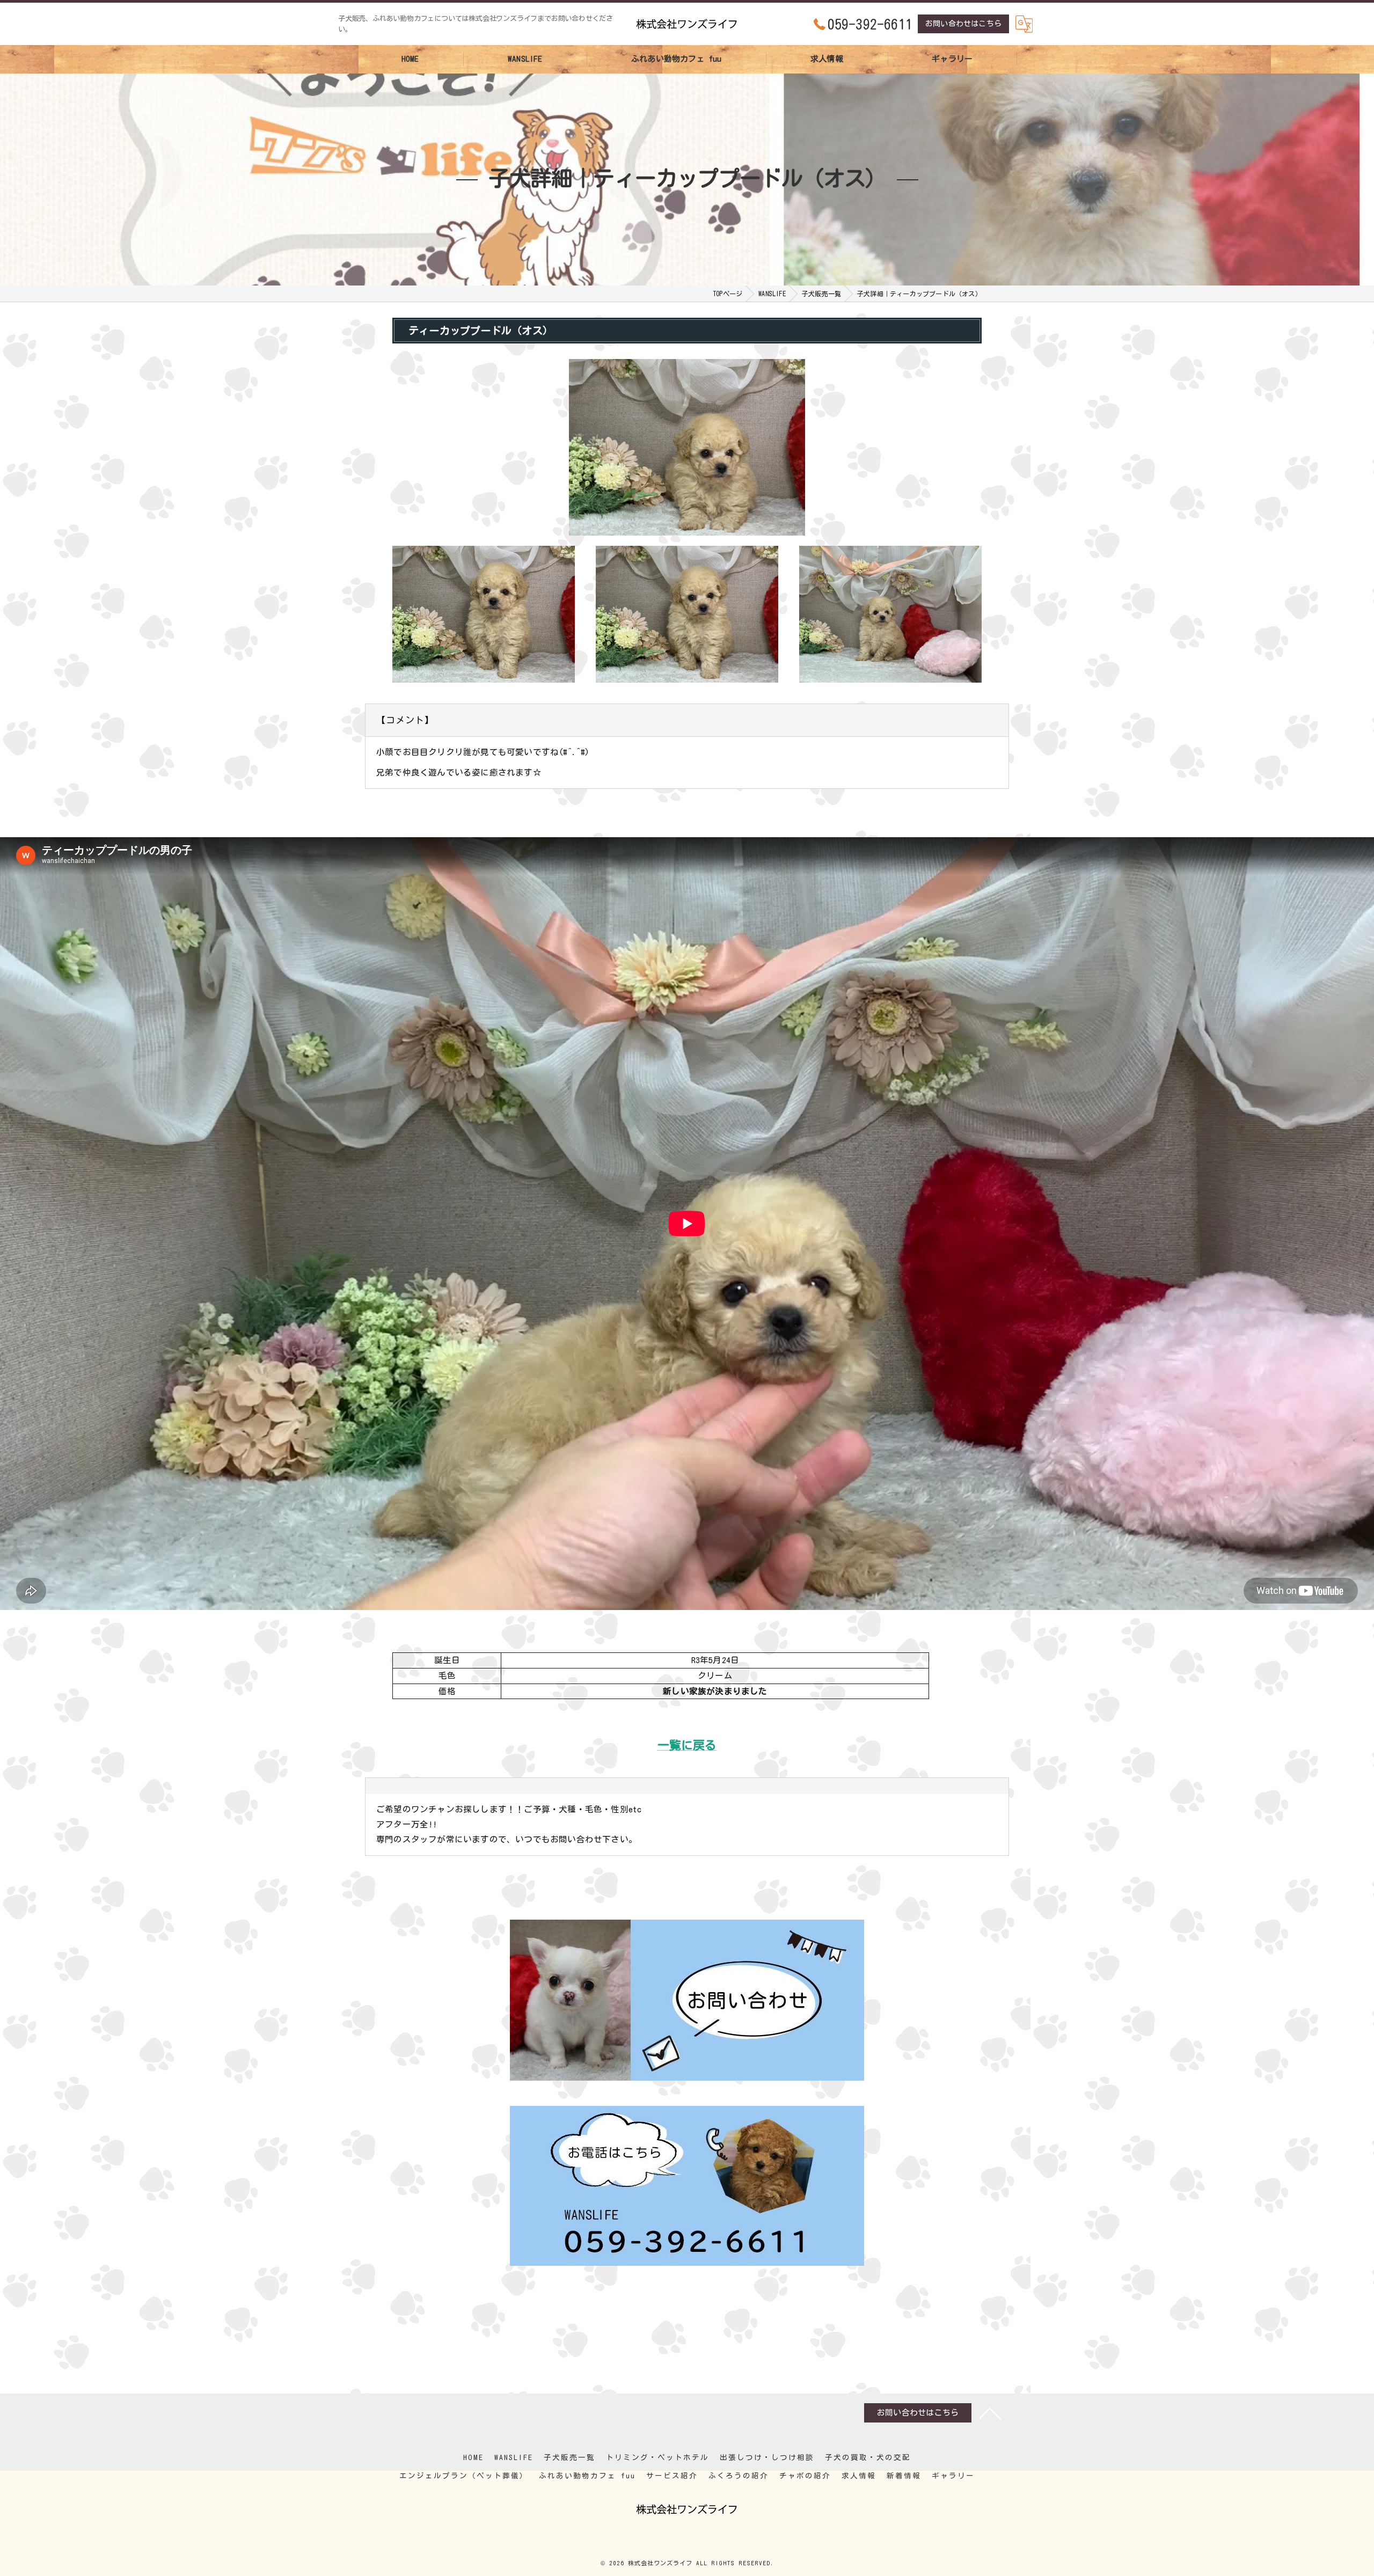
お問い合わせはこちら (963, 24)
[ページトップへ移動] (990, 2413)
